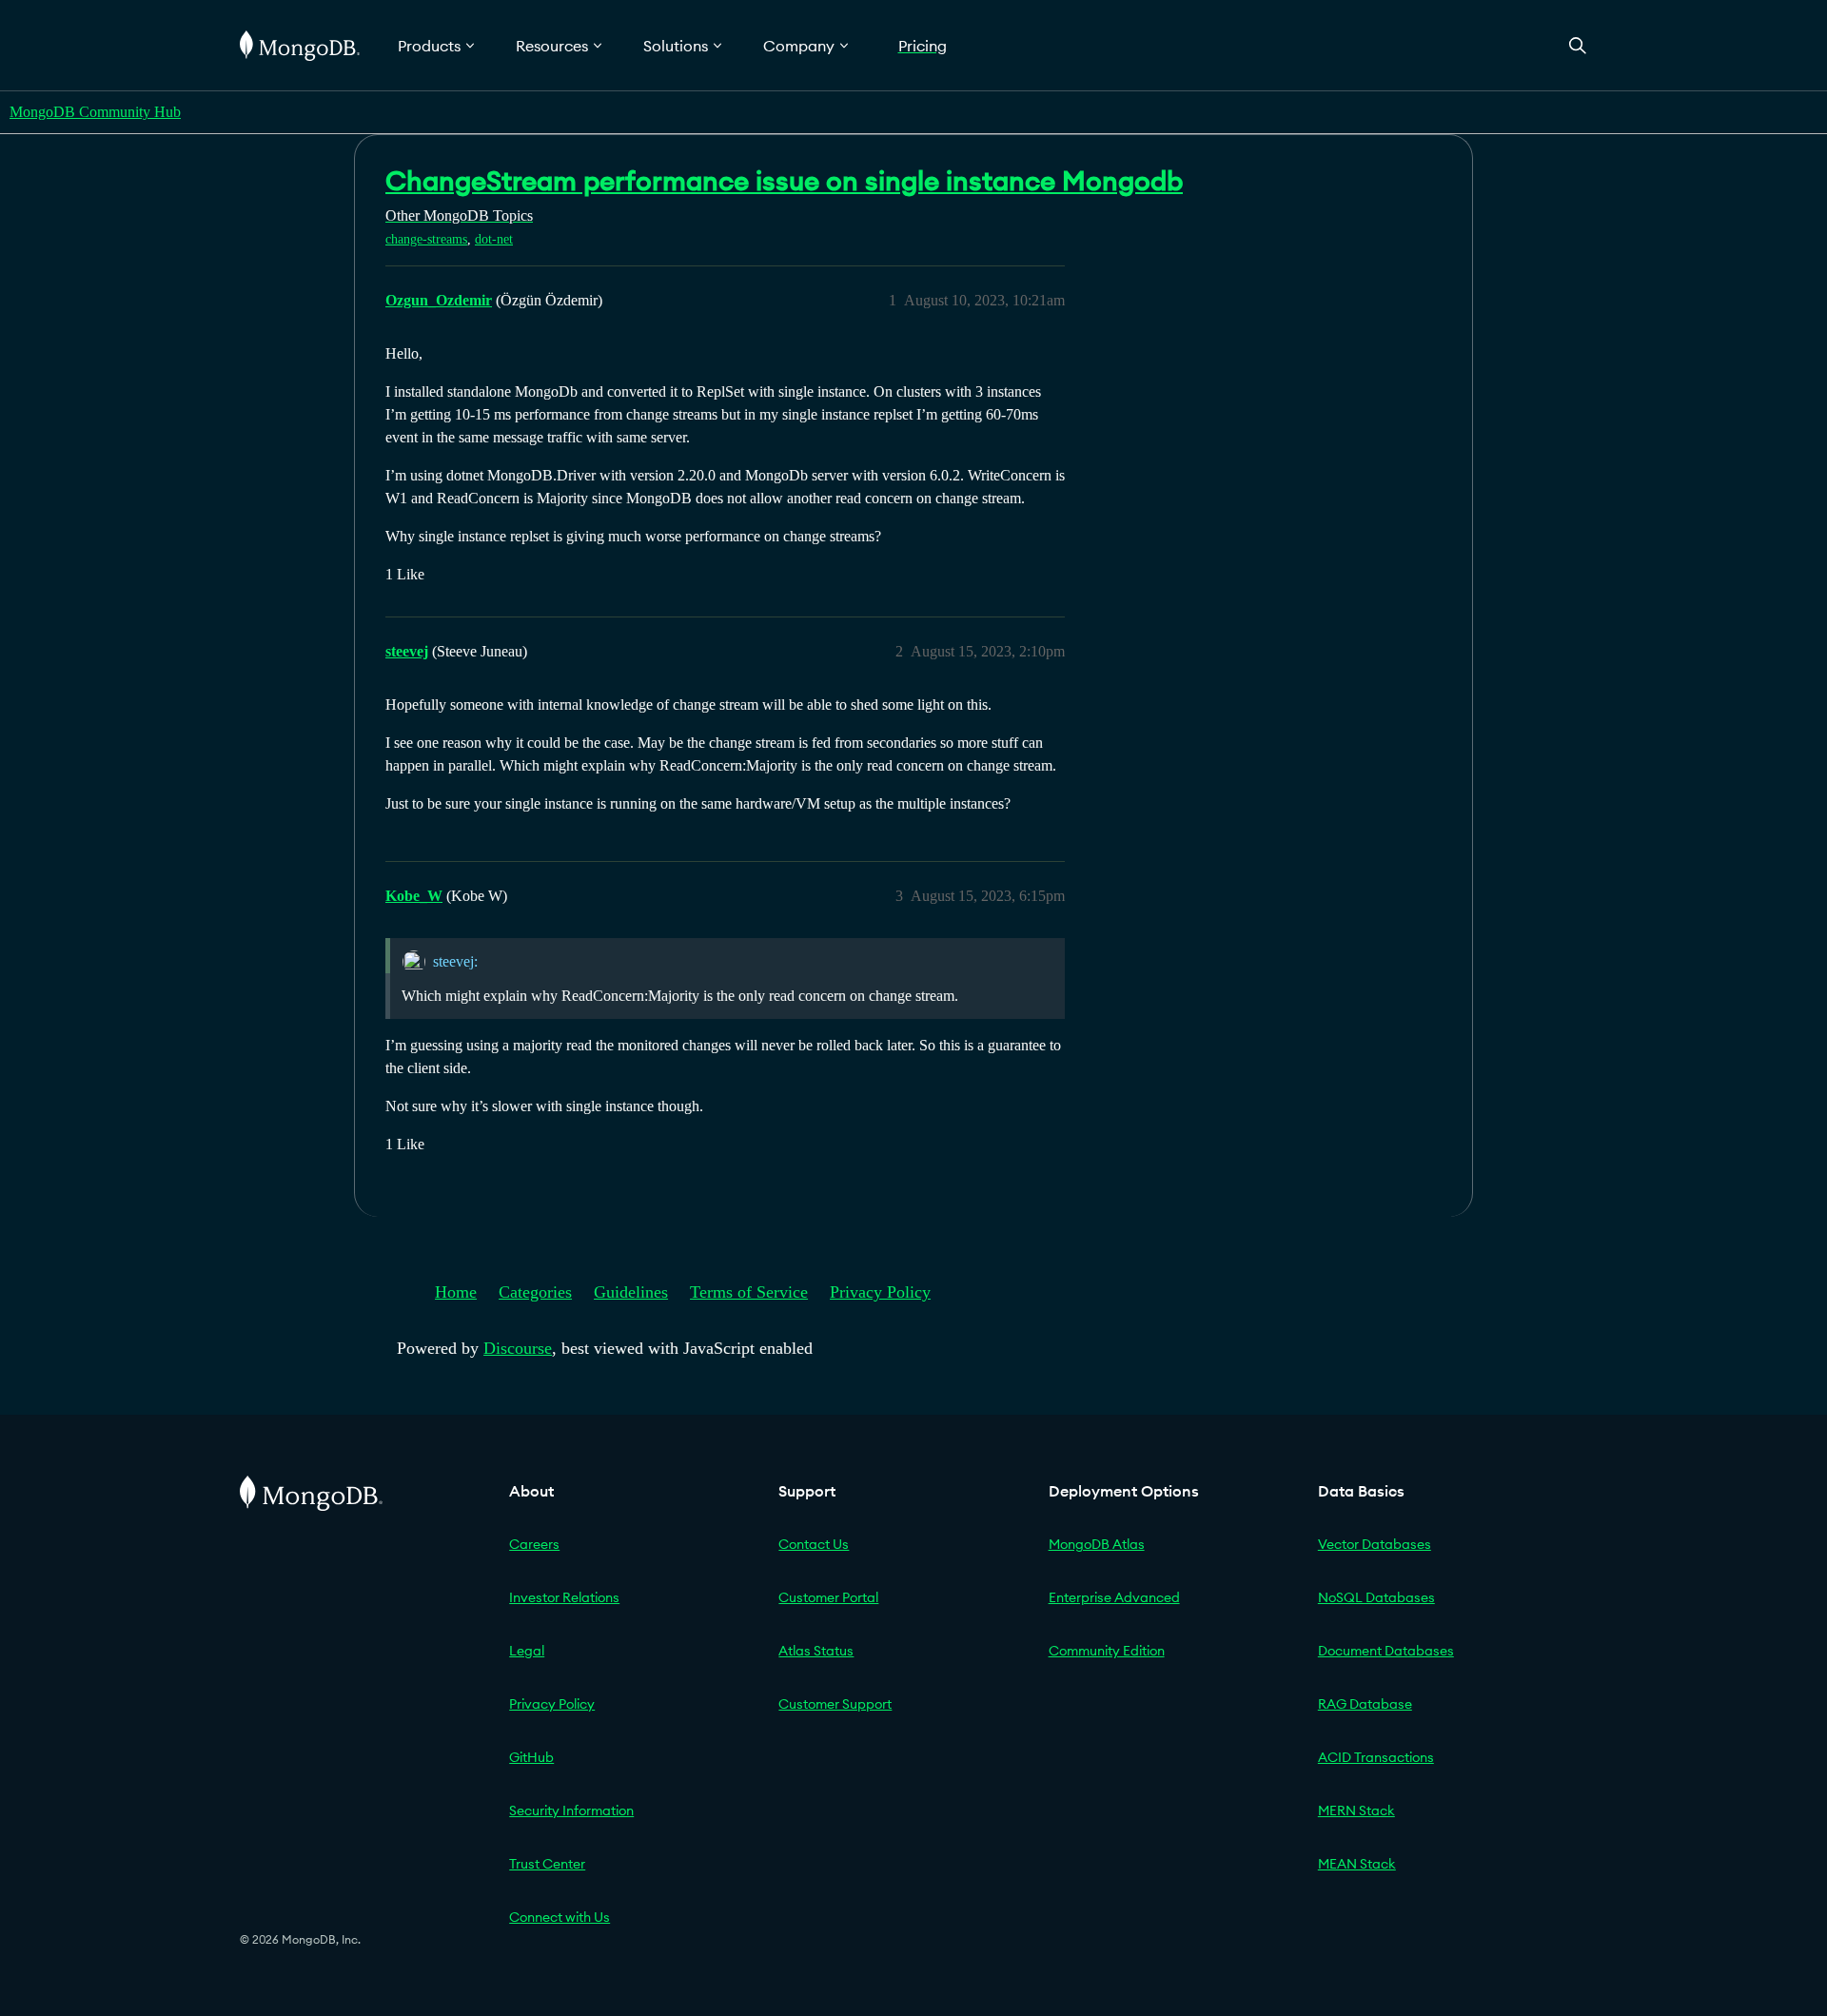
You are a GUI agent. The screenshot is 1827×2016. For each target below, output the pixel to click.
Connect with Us (560, 1917)
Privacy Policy (880, 1292)
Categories (535, 1292)
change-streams (426, 239)
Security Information (571, 1810)
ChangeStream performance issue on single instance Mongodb (784, 181)
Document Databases (1386, 1651)
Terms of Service (749, 1292)
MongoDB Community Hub (95, 112)
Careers (534, 1544)
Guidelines (631, 1292)
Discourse (518, 1348)
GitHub (531, 1757)
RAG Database (1365, 1704)
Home (456, 1292)
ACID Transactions (1376, 1757)
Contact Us (814, 1544)
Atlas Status (816, 1651)
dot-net (494, 239)
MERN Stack (1356, 1810)
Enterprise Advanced (1114, 1597)
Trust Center (547, 1864)
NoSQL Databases (1376, 1597)
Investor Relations (564, 1597)
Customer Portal (828, 1597)
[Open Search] (1578, 45)
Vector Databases (1375, 1544)
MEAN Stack (1357, 1864)
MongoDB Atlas (1097, 1544)
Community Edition (1107, 1651)
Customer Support (835, 1704)
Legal (527, 1651)
